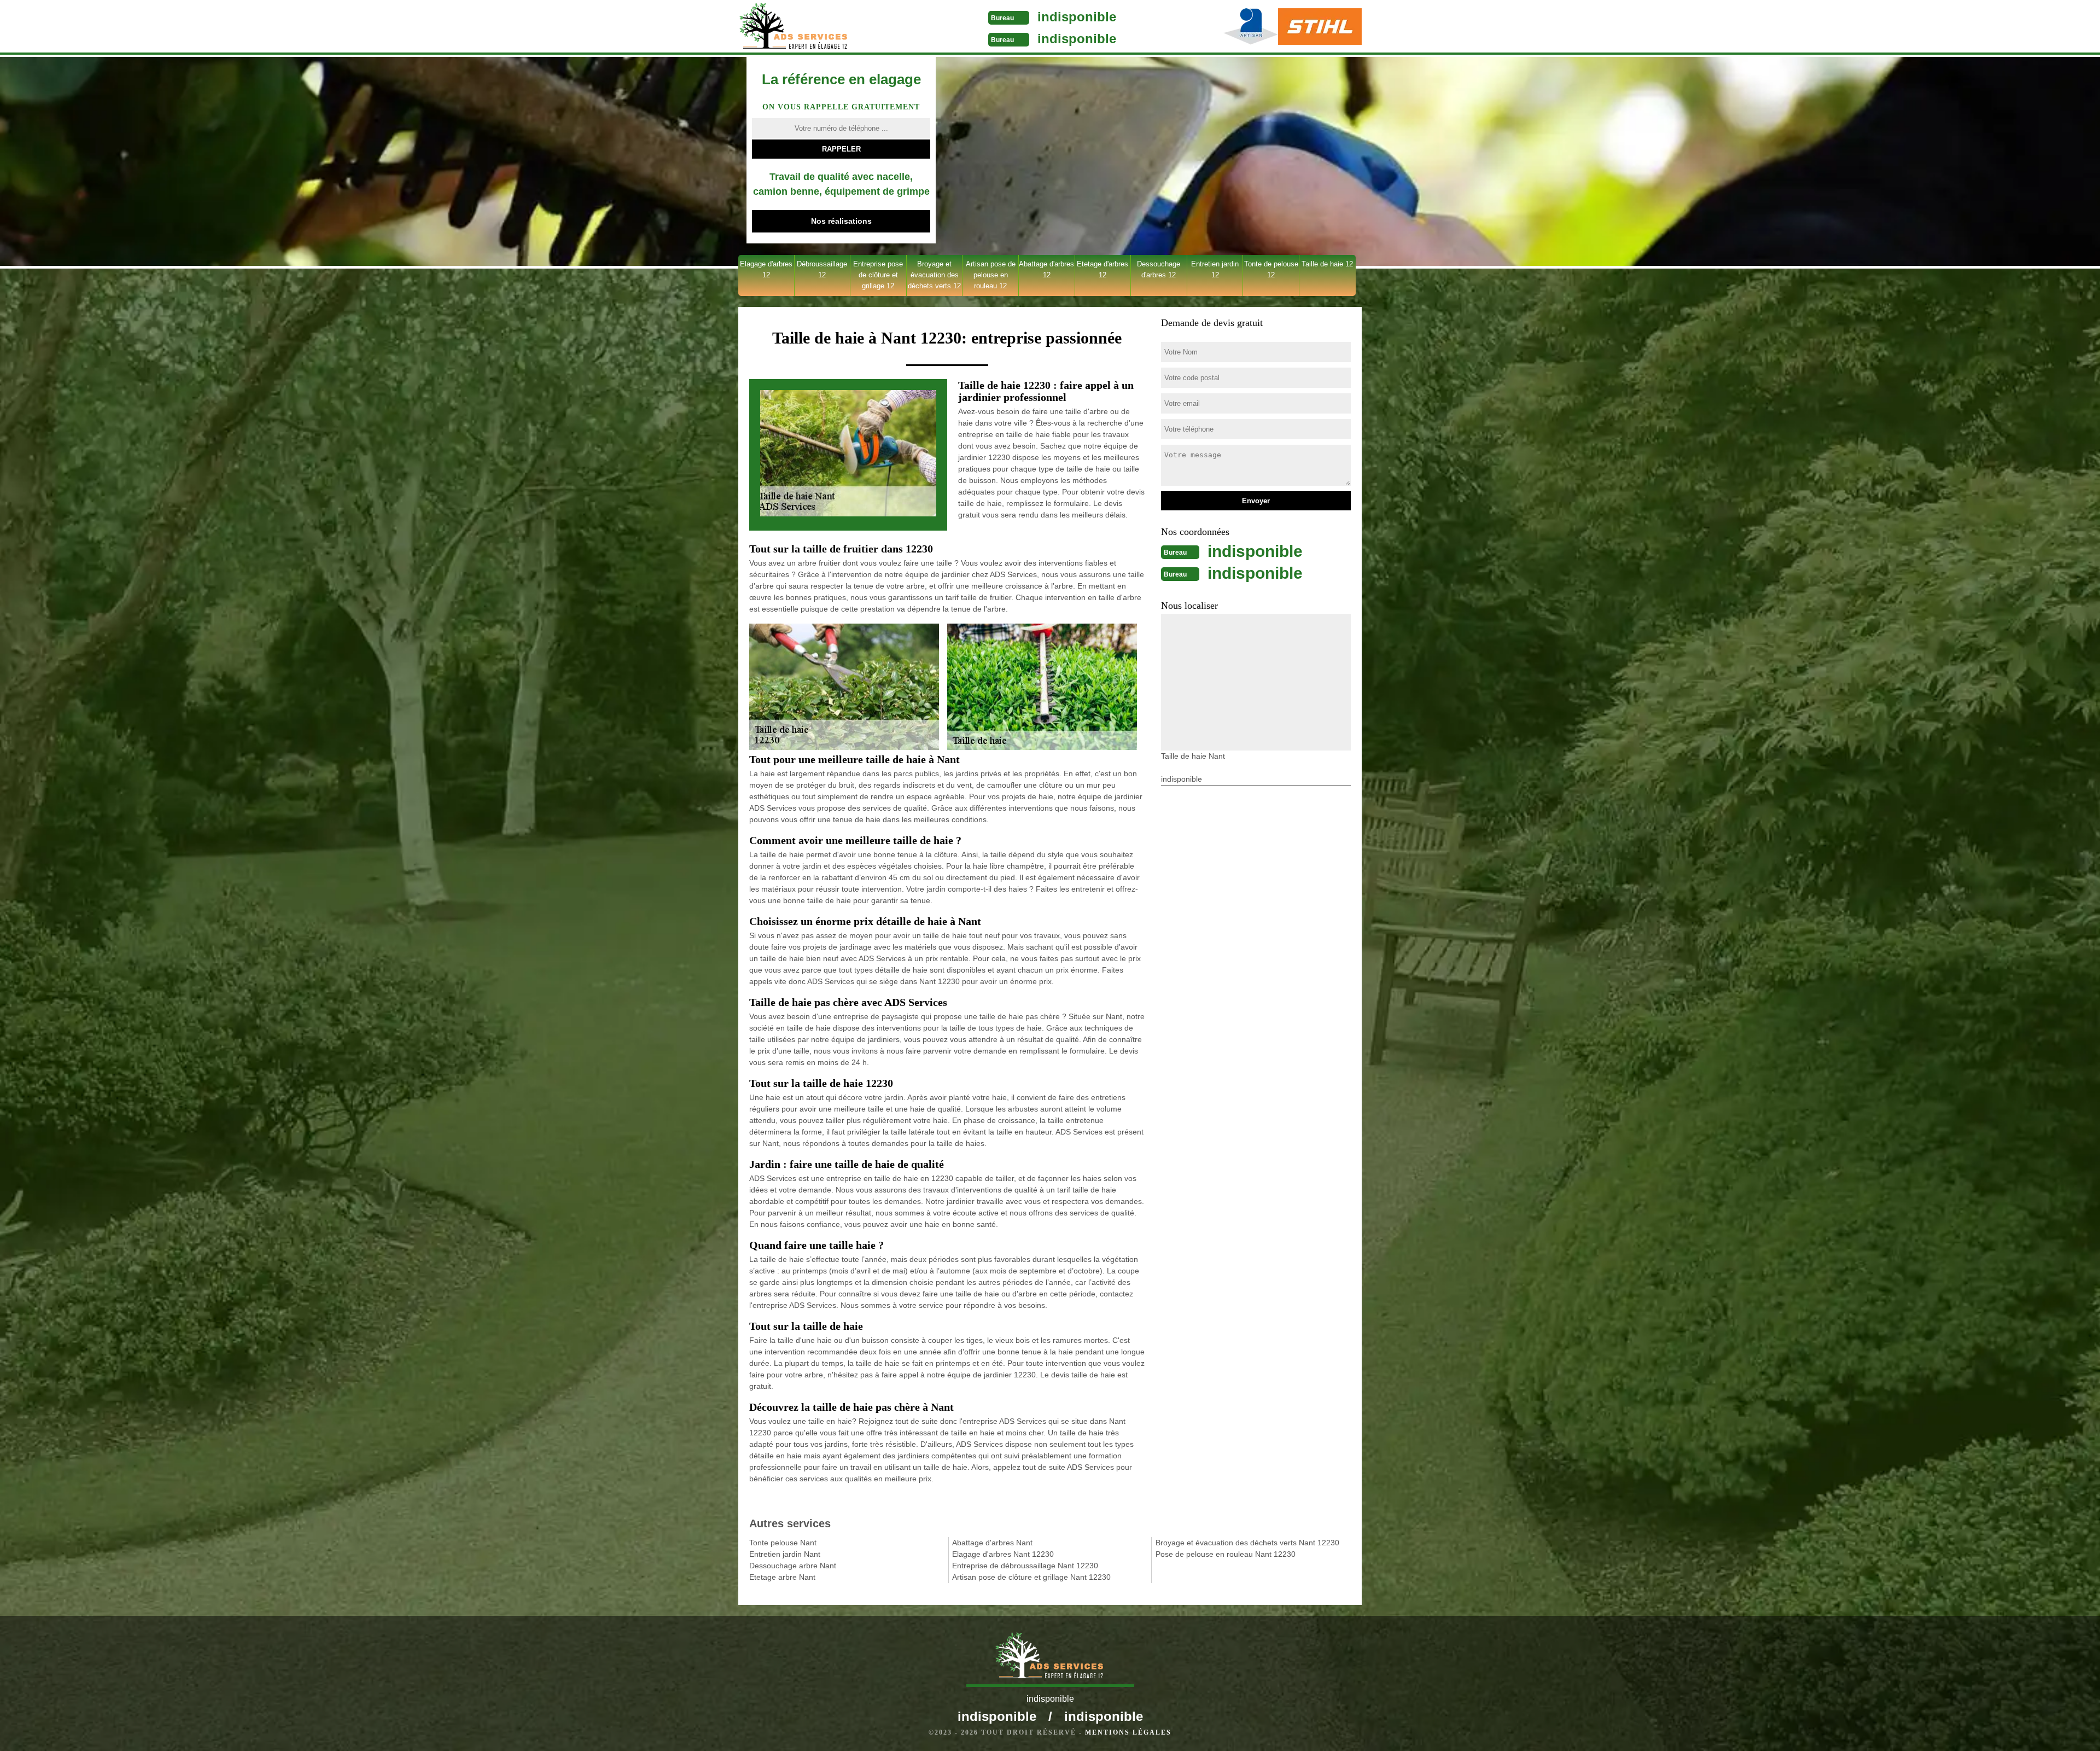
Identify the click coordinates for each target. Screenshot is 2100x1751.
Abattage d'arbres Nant (992, 1543)
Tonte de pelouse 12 (1271, 269)
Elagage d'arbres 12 (766, 269)
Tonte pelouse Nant (783, 1543)
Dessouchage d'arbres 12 (1159, 269)
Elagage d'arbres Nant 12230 (1003, 1554)
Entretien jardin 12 (1215, 269)
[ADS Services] (822, 27)
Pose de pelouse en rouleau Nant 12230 (1226, 1554)
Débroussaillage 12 (822, 269)
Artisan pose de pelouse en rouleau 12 (991, 275)
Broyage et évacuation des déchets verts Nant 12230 (1247, 1543)
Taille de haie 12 (1327, 264)
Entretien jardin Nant (785, 1554)
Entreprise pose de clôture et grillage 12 (878, 275)
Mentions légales (1128, 1732)
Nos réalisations (841, 221)
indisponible (1077, 17)
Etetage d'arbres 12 (1102, 269)
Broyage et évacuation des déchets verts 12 (934, 275)
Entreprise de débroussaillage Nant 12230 (1025, 1566)
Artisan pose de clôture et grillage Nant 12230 (1031, 1577)
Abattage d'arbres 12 (1046, 269)
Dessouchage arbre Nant (793, 1566)
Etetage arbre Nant (782, 1577)
